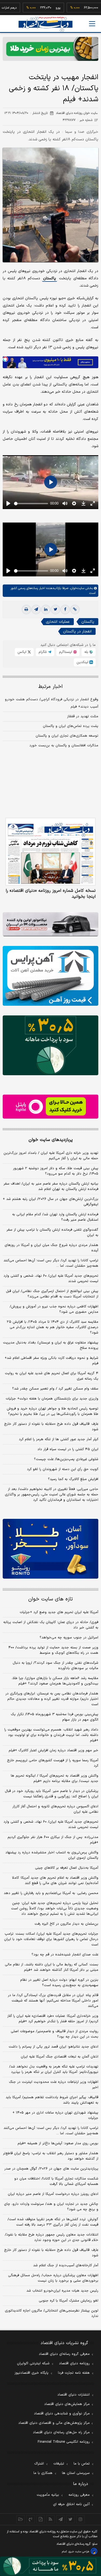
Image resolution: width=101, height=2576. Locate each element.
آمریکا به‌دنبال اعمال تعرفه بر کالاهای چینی (67, 1868)
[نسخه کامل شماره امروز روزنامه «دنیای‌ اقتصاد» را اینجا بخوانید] (50, 852)
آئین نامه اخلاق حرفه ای (71, 2504)
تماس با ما (82, 2464)
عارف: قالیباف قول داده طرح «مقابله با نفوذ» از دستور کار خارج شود (51, 1427)
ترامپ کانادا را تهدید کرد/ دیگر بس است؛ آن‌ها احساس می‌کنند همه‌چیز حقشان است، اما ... (51, 1263)
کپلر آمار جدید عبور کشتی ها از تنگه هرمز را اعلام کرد (59, 1439)
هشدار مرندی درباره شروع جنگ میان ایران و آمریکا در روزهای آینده (51, 1248)
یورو (41, 8)
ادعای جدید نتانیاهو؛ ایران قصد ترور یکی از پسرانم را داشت (53, 2047)
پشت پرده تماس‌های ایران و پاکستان (71, 726)
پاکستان (50, 278)
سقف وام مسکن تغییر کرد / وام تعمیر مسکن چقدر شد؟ (55, 1389)
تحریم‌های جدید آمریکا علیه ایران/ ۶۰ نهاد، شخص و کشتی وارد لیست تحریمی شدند (51, 1279)
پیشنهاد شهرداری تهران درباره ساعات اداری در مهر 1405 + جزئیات (55, 2115)
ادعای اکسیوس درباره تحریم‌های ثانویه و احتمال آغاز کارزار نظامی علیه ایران (55, 1809)
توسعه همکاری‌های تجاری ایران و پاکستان (67, 736)
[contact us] (31, 2519)
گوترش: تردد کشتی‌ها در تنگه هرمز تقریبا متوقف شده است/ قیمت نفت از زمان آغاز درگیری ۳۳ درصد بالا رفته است (53, 2222)
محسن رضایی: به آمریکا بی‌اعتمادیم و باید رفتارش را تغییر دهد (51, 1893)
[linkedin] (46, 610)
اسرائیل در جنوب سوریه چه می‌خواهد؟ (69, 1638)
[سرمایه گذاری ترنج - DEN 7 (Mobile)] (50, 49)
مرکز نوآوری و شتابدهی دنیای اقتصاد (62, 2414)
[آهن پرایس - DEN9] (50, 976)
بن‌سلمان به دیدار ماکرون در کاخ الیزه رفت (66, 1924)
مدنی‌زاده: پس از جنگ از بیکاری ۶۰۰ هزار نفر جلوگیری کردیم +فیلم (53, 1840)
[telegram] (36, 610)
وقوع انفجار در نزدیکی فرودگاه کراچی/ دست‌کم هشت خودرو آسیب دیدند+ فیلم (52, 703)
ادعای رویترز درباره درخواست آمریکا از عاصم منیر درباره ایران (53, 2194)
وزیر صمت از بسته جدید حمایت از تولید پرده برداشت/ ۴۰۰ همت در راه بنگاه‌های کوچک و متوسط (53, 1650)
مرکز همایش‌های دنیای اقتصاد (67, 2404)
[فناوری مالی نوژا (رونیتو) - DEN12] (50, 1549)
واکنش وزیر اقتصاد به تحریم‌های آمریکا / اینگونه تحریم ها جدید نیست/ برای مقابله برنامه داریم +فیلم (55, 1778)
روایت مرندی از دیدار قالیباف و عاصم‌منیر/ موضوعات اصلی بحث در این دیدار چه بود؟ (55, 2034)
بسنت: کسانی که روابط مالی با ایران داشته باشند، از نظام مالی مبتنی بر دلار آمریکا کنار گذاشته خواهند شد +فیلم (52, 1967)
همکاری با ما (43, 2473)
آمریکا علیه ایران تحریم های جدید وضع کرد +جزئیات (59, 1612)
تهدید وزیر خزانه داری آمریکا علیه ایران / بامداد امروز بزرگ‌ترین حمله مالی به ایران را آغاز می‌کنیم (51, 1156)
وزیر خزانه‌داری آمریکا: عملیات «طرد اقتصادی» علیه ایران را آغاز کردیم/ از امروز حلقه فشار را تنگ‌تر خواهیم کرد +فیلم (53, 2019)
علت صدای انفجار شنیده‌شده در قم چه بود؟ (65, 1955)
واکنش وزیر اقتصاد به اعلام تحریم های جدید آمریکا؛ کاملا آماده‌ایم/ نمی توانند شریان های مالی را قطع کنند (55, 1881)
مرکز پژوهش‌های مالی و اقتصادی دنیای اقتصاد (54, 2423)
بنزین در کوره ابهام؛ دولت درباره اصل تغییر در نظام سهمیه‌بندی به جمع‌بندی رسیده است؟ (59, 1983)
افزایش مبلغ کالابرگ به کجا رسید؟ (73, 1479)
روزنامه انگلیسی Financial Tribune (64, 2442)
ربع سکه (90, 8)
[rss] (50, 2519)
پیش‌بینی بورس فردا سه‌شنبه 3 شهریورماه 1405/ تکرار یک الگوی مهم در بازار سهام (55, 1717)
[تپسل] (5, 359)
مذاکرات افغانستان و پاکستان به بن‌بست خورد (64, 746)
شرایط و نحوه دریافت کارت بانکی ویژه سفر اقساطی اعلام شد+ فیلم (51, 1361)
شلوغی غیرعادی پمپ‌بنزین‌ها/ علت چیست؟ (66, 1459)
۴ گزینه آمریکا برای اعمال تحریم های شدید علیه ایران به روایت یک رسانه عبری (52, 1376)
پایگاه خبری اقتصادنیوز (32, 2373)
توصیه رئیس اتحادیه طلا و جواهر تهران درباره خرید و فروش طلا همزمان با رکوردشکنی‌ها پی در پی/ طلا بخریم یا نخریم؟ (53, 1411)
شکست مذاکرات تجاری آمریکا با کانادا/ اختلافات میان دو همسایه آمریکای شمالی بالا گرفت (56, 2181)
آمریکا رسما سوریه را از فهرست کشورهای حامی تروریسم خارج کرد (53, 1763)
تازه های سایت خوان (50, 1599)
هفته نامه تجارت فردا (74, 2373)
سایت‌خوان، (76, 588)
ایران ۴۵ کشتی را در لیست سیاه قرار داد (68, 1449)
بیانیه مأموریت (48, 2495)
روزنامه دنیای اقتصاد (74, 2363)
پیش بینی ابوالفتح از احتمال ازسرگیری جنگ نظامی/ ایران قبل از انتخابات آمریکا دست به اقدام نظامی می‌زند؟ (52, 1294)
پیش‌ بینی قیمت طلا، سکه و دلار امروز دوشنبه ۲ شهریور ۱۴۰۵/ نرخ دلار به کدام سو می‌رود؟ (56, 1171)
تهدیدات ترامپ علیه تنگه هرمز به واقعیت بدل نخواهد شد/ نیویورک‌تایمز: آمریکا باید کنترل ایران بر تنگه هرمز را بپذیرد (54, 2069)
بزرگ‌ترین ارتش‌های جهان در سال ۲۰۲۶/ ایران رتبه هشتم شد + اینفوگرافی (50, 1202)
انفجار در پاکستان (77, 631)
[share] (41, 2519)
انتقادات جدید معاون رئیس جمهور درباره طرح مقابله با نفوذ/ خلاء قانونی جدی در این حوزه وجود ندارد (52, 2237)
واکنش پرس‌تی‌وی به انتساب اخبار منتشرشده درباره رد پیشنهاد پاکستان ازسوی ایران (52, 1855)
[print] (26, 610)
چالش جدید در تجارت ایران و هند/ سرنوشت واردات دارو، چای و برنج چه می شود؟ (51, 2207)
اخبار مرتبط (50, 687)
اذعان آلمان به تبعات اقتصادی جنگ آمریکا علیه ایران (60, 2057)
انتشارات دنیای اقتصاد (74, 2395)
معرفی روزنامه (79, 2495)
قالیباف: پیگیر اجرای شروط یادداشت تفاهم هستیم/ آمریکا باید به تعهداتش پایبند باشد (52, 2100)
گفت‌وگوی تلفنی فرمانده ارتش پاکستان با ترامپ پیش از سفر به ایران (52, 1233)
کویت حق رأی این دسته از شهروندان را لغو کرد (63, 1469)
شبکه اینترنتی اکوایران (33, 2363)
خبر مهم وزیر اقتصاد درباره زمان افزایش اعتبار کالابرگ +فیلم (53, 1750)
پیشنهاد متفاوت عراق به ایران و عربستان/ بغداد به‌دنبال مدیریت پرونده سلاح (51, 1345)
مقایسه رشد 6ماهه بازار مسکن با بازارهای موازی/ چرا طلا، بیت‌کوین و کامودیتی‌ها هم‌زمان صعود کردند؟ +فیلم (55, 1681)
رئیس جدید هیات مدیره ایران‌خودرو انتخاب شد (62, 2291)
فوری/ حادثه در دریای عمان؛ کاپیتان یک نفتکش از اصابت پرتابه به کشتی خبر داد (51, 1625)
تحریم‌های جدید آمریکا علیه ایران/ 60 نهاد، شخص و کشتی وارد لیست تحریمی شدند (51, 1825)
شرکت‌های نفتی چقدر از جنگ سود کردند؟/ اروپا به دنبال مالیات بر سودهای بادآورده (55, 1666)
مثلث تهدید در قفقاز (83, 716)
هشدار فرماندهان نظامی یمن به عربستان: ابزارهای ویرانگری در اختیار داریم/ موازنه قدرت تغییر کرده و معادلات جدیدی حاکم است (52, 1699)
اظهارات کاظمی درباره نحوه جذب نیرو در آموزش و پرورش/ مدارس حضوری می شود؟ (54, 1309)
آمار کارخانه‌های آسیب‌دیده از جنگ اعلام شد (66, 2265)
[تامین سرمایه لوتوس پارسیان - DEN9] (50, 1045)
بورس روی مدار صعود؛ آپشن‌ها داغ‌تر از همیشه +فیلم (58, 2143)
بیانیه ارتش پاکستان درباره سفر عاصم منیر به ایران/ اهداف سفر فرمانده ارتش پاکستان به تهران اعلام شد (51, 1186)
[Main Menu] (92, 24)
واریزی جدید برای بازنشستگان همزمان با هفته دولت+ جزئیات (52, 1399)
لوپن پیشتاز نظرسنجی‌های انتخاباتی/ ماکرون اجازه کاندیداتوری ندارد (52, 2313)
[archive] (21, 2519)
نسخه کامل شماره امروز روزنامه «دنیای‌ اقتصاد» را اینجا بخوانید (51, 894)
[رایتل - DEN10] (50, 1107)
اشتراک (39, 2464)
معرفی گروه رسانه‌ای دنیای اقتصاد (64, 2354)
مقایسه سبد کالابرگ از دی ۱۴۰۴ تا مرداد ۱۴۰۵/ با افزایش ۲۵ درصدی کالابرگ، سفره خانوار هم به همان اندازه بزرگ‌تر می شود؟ (53, 1327)
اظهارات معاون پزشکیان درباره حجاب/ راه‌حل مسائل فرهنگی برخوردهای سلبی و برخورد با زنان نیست (53, 2278)
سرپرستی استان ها (76, 2473)
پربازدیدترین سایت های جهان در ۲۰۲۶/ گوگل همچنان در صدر (51, 2169)
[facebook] (65, 610)
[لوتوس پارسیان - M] (50, 2566)
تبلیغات (59, 2464)
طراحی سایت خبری (79, 2552)
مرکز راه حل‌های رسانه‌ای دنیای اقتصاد (61, 2432)
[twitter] (55, 610)
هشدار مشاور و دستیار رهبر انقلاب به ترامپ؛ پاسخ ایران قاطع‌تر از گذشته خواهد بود (51, 2156)
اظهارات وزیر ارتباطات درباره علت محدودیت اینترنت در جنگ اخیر (54, 2085)
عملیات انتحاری (58, 622)
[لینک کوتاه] (75, 610)
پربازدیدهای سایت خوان (51, 1140)
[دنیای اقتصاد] (46, 24)
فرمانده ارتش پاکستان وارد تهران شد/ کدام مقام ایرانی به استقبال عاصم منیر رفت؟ (55, 1217)
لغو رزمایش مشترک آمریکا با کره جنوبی (69, 2301)
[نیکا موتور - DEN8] (50, 924)
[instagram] (80, 2519)
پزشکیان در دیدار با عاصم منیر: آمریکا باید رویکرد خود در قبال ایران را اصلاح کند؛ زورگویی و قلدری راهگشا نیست (52, 1794)
